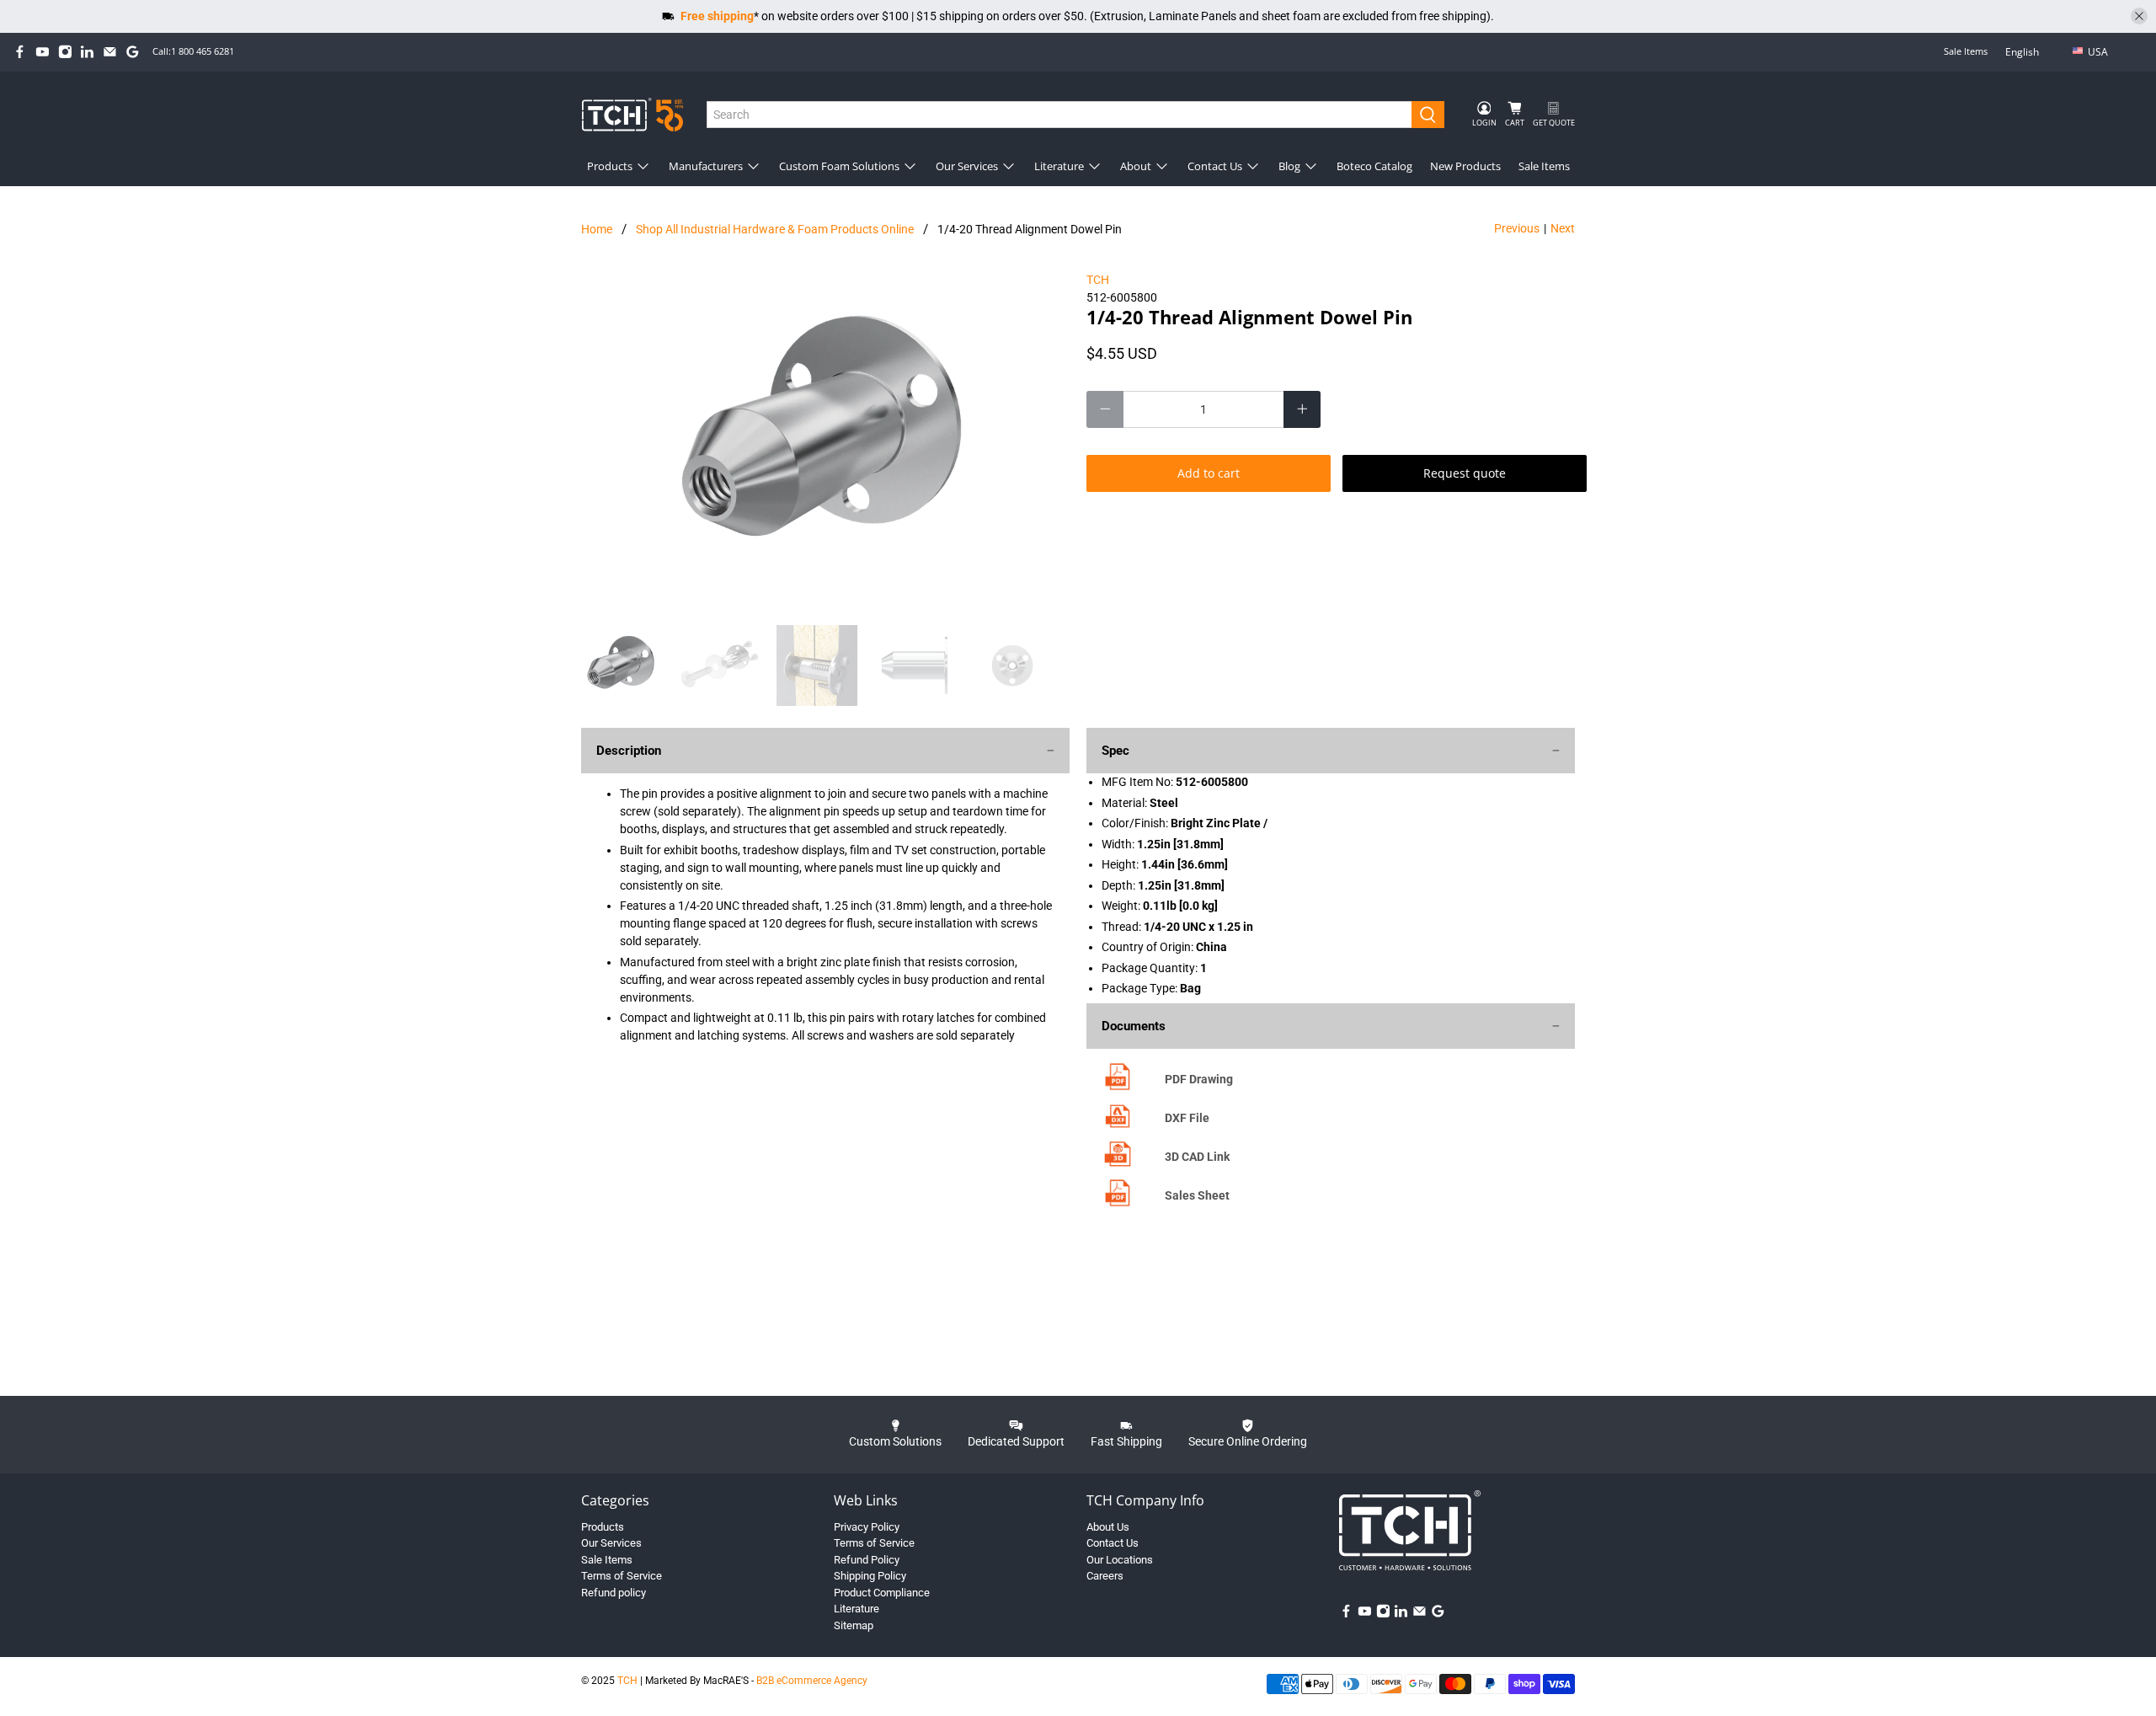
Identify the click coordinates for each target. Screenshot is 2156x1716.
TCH (1098, 280)
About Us (1108, 1527)
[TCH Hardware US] (632, 114)
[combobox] (1060, 115)
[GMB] (133, 52)
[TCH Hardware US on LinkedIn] (87, 52)
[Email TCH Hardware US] (110, 52)
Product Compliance (882, 1593)
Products (610, 166)
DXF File (1187, 1118)
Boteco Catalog (1374, 166)
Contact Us (1215, 166)
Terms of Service (622, 1576)
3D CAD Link (1197, 1157)
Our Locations (1120, 1560)
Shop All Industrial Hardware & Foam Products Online (775, 229)
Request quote (1465, 473)
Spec (1115, 751)
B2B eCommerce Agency (812, 1681)
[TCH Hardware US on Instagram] (65, 52)
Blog (1289, 166)
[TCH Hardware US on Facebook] (20, 52)
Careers (1105, 1576)
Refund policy (614, 1593)
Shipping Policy (870, 1576)
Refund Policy (867, 1560)
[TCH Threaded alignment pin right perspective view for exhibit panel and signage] (825, 440)
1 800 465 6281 (203, 51)
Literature (1059, 166)
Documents (1134, 1026)
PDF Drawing (1199, 1079)
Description (629, 751)
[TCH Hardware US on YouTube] (43, 52)
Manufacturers (706, 166)
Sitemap (854, 1625)
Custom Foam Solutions (839, 166)
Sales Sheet (1197, 1195)
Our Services (967, 166)
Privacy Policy (867, 1527)
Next (1563, 228)
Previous (1517, 228)
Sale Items (1966, 51)
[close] (2139, 16)
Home (597, 229)
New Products (1465, 166)
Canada (2110, 79)
